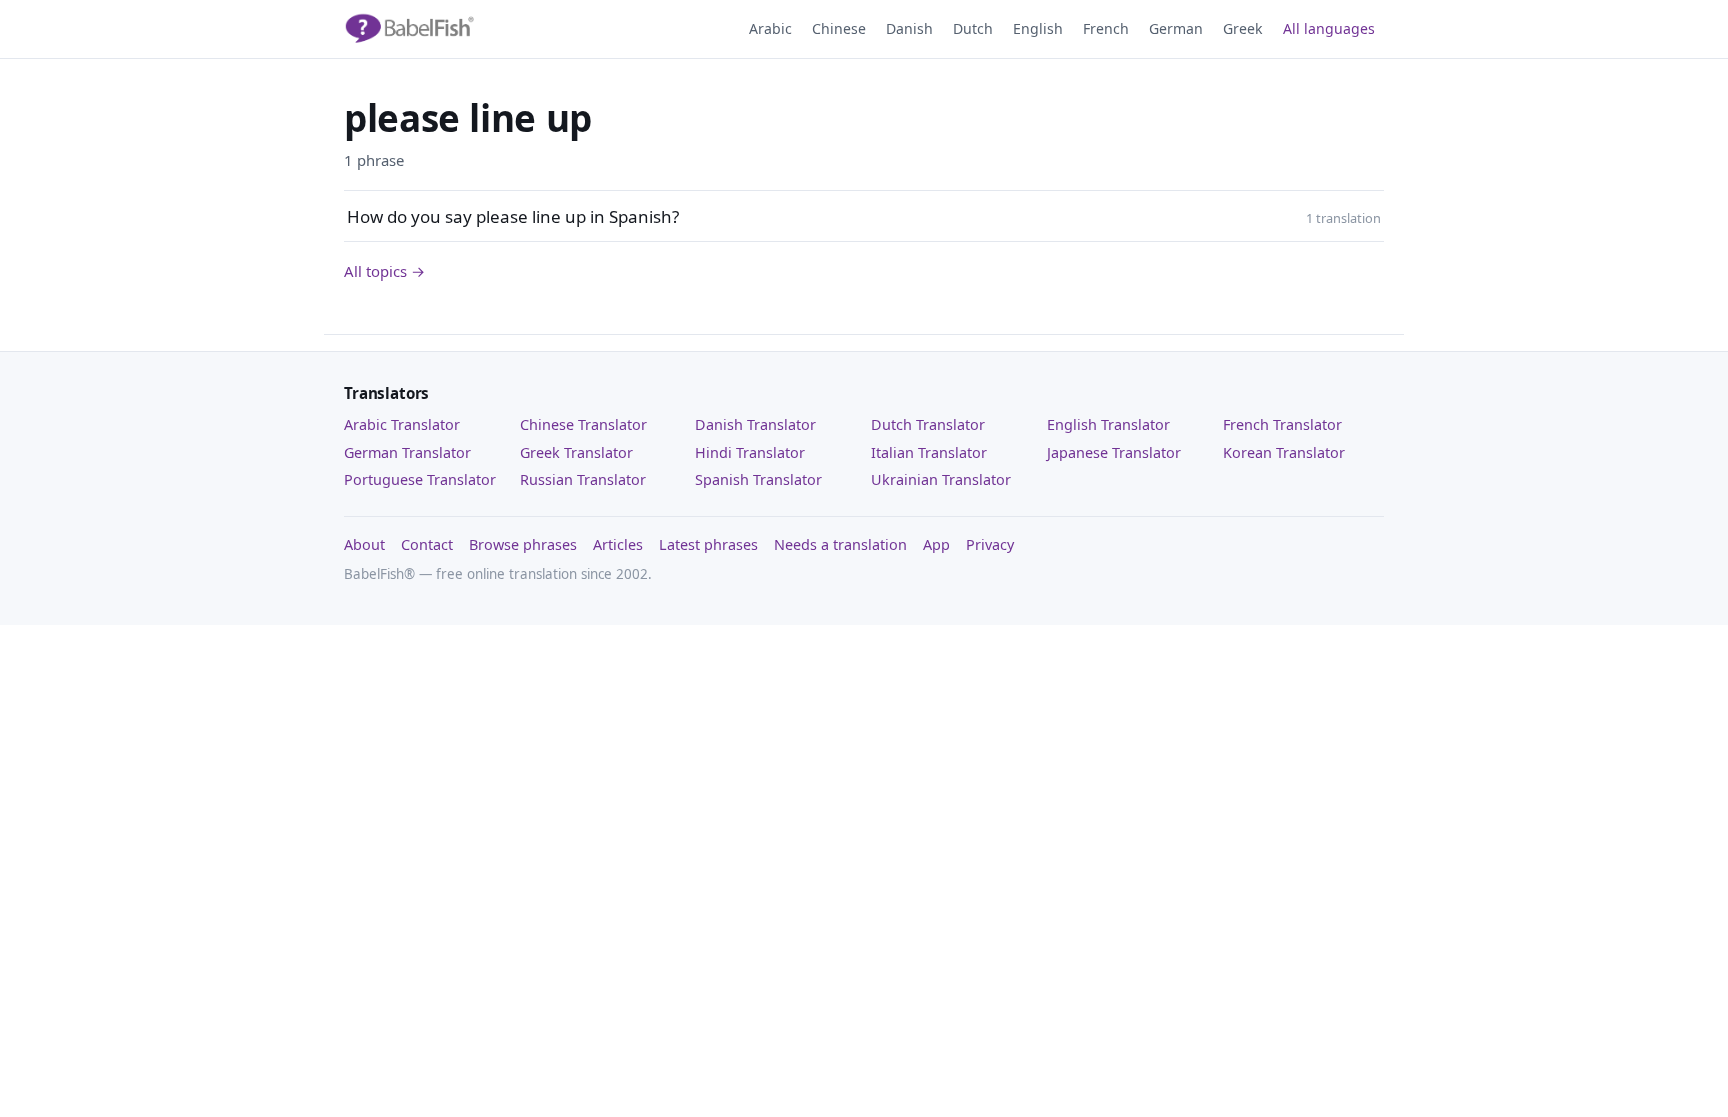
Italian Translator (929, 452)
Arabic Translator (402, 424)
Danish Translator (755, 424)
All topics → (384, 271)
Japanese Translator (1114, 452)
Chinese (839, 28)
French (1106, 28)
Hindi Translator (750, 452)
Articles (618, 544)
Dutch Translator (928, 424)
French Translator (1282, 424)
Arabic (770, 28)
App (936, 544)
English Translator (1108, 424)
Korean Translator (1284, 452)
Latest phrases (708, 544)
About (364, 544)
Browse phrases (523, 544)
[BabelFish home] (409, 29)
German (1176, 28)
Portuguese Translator (420, 479)
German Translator (407, 452)
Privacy (990, 544)
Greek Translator (576, 452)
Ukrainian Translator (941, 479)
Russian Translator (583, 479)
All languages (1329, 28)
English (1038, 28)
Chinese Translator (583, 424)
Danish (909, 28)
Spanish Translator (758, 479)
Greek (1243, 28)
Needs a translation (840, 544)
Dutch (973, 28)
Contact (427, 544)
